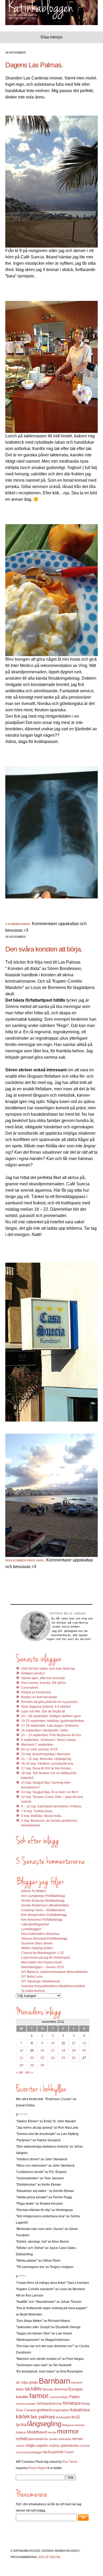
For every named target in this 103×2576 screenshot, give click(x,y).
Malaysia (68, 2425)
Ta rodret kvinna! (33, 1991)
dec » (29, 2072)
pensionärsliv (38, 2439)
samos (20, 2446)
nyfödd (22, 2439)
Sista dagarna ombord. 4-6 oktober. (46, 1707)
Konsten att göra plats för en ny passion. (50, 1702)
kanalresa (80, 2410)
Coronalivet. (30, 1688)
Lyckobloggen (31, 1929)
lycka (21, 2425)
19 (74, 2051)
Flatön (74, 2397)
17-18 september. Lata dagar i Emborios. (50, 1726)
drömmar (61, 2389)
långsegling (44, 2424)
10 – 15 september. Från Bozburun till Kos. (51, 1735)
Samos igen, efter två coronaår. (43, 1678)
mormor (68, 2431)
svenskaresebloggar (29, 2452)
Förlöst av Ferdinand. (36, 1692)
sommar (85, 2446)
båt (27, 2389)
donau (48, 2389)
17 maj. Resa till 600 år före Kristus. (46, 1768)
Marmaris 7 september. (38, 1745)
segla (30, 2445)
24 (53, 2058)
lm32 (76, 2417)
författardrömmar (49, 2404)
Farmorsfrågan (59, 2397)
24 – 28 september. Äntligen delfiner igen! (51, 1716)
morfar (52, 2432)
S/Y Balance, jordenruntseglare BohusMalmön (54, 1972)
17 (53, 2051)
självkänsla (69, 2445)
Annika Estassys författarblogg (43, 1901)
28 (21, 2065)
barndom (77, 2383)
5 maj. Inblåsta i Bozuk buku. (42, 1816)
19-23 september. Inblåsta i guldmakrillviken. (53, 1721)
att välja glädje (27, 2382)
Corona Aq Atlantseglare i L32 (43, 1953)
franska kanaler (26, 2404)
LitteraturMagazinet (35, 1924)
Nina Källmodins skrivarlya (40, 1934)
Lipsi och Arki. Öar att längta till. (43, 1711)
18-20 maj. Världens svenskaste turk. (48, 1764)
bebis (20, 2389)
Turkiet (69, 2452)
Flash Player (38, 2468)
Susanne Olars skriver (37, 1943)
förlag (86, 2404)
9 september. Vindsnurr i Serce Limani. (49, 1740)
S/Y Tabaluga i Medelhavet (40, 1981)
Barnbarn (55, 2381)
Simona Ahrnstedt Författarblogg (44, 1939)
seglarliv (42, 2445)
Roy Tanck (70, 2462)
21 (21, 2058)
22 (32, 2058)
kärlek (23, 2417)
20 (84, 2051)
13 (84, 2043)
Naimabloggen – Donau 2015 (43, 1967)
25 (63, 2058)
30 (42, 2065)
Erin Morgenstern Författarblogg (44, 1915)
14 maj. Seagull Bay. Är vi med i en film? (50, 1792)
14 (21, 2051)
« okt (19, 2072)
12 (74, 2043)
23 (42, 2058)
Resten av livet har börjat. (39, 1697)
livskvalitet (63, 2417)
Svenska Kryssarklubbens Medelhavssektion (53, 1986)
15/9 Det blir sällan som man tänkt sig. (48, 1669)
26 (74, 2058)
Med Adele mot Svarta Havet (41, 1962)
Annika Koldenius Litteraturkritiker (45, 1905)
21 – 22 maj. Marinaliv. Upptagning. (46, 1759)
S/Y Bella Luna (32, 1977)
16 (42, 2051)
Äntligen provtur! (33, 1673)
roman (77, 2439)
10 (53, 2043)
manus (21, 2432)
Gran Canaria (26, 2410)
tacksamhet (53, 2452)
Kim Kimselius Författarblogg (42, 1920)
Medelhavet (37, 2432)
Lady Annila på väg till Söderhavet (46, 1958)
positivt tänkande (60, 2439)
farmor (39, 2396)
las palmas (43, 2417)
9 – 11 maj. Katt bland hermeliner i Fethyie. (52, 1806)
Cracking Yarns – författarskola (43, 1910)
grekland (44, 2410)
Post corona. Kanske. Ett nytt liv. (44, 1683)
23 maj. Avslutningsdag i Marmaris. (46, 1754)
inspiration (61, 2410)
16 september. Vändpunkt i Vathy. (45, 1730)
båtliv (36, 2389)
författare (72, 2403)
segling (54, 2446)
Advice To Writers (34, 1891)
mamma (79, 2425)
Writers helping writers (37, 1948)
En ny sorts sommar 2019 (39, 1749)
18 (63, 2051)
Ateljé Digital (50, 2557)
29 (32, 2065)
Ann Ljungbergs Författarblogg (43, 1896)
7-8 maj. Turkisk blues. (37, 1811)
